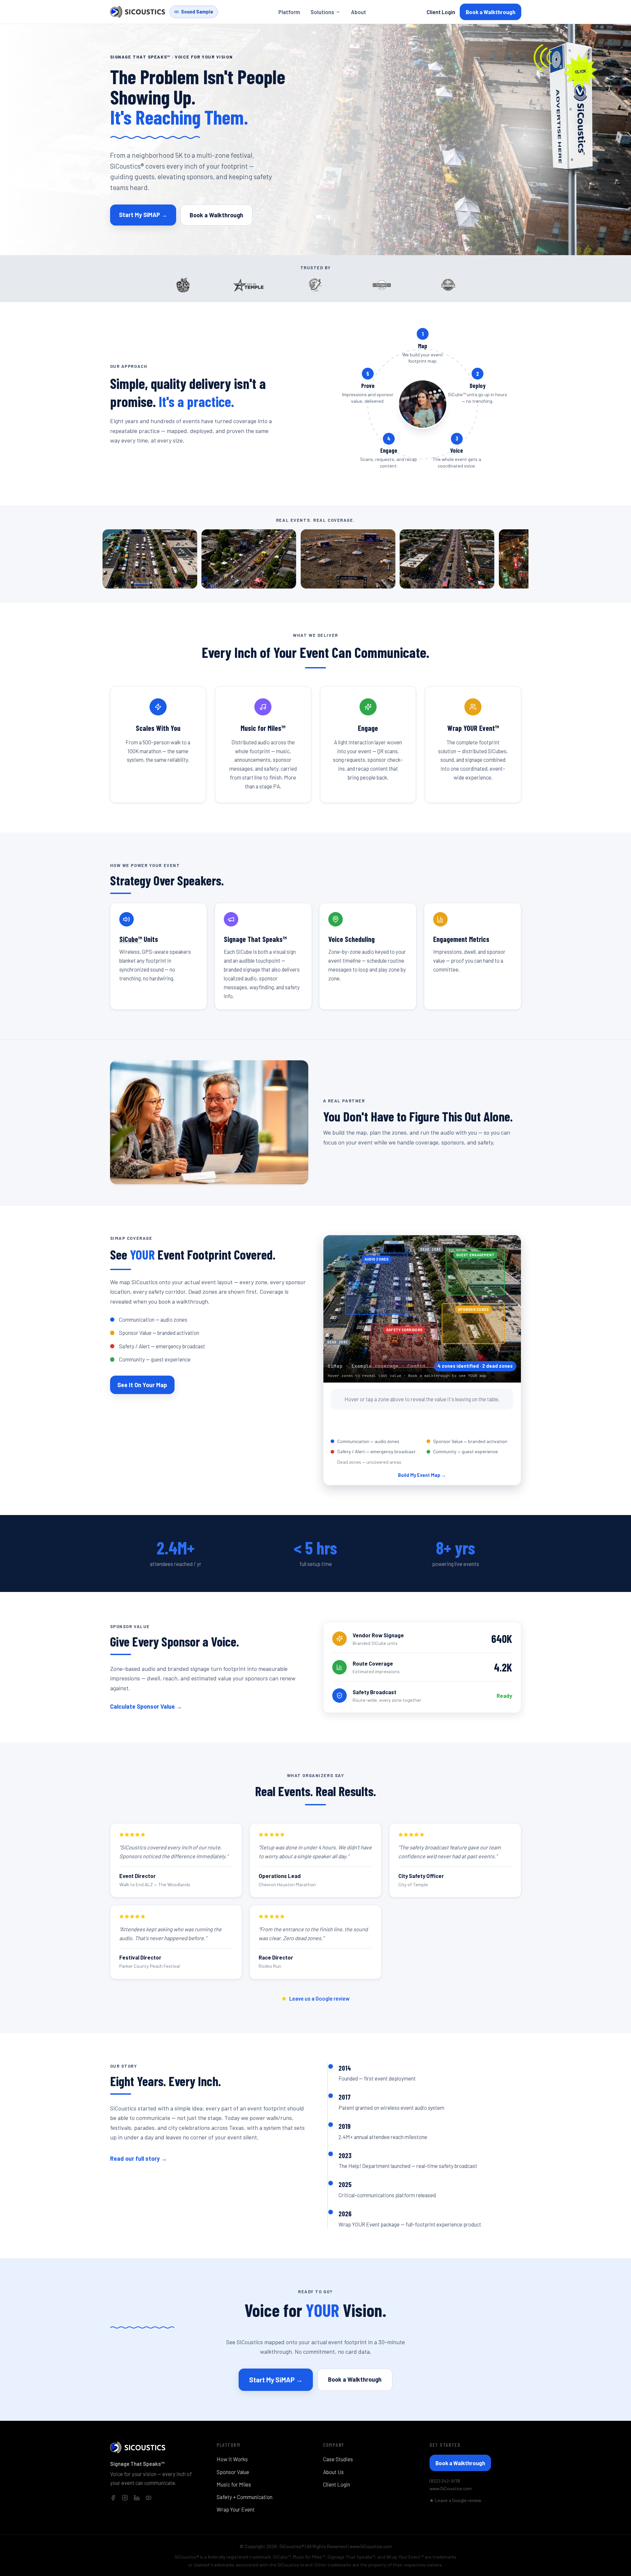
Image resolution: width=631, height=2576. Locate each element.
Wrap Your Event (236, 2509)
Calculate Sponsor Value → (146, 1706)
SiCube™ (131, 939)
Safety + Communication (245, 2497)
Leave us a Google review (319, 1998)
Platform (289, 12)
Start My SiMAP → (143, 215)
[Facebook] (113, 2498)
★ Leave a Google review (455, 2500)
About (359, 12)
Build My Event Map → (422, 1475)
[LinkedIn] (137, 2498)
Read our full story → (139, 2158)
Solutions (322, 12)
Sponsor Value (233, 2472)
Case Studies (338, 2459)
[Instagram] (125, 2498)
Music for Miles (234, 2484)
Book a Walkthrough (491, 12)
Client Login (441, 12)
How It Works (232, 2459)
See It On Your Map (142, 1385)
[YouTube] (149, 2498)
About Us (333, 2472)
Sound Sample (197, 12)
